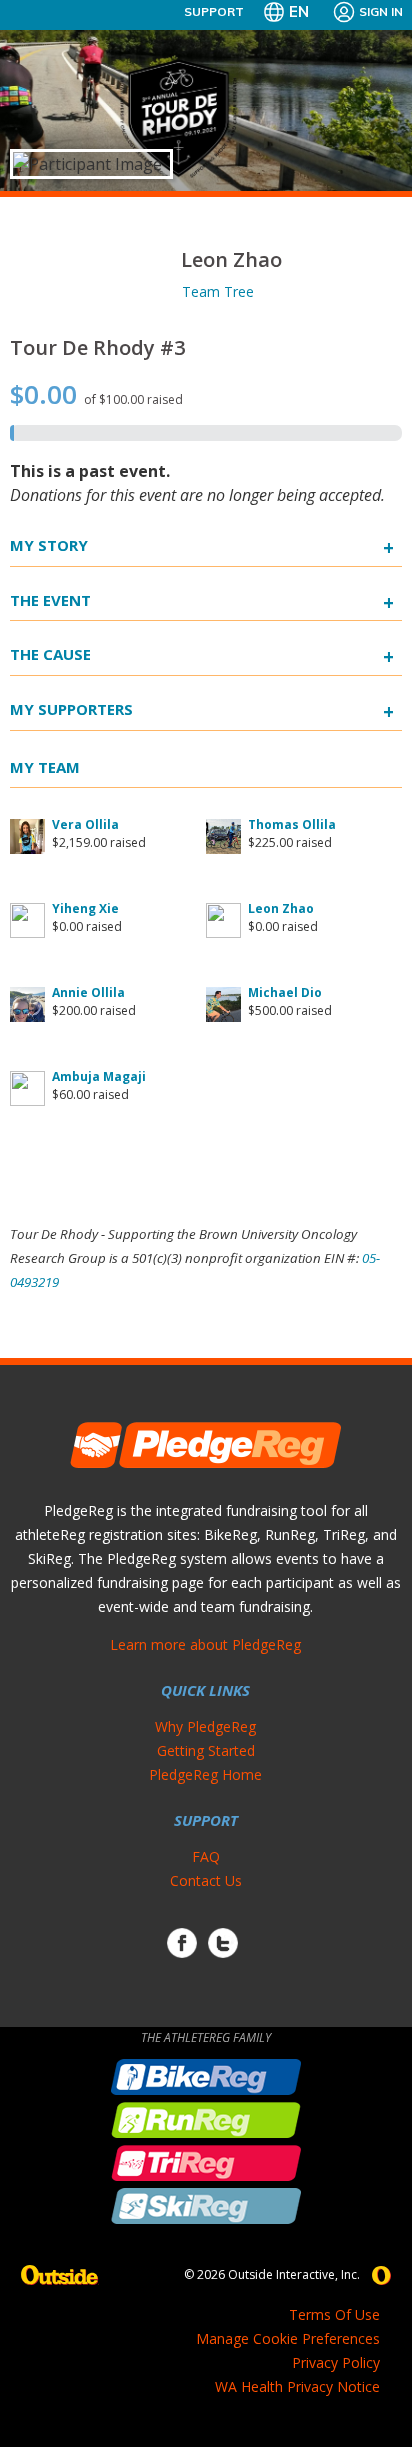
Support (214, 11)
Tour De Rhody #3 (97, 347)
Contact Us (206, 1880)
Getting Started (206, 1750)
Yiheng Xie (85, 908)
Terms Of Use (334, 2314)
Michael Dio (285, 992)
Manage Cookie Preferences (288, 2338)
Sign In (381, 11)
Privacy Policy (336, 2362)
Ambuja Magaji (99, 1076)
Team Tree (218, 291)
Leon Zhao (281, 908)
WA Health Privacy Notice (297, 2386)
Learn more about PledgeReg (205, 1644)
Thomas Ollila (292, 824)
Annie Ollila (88, 992)
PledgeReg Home (205, 1774)
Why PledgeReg (205, 1726)
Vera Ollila (85, 824)
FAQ (206, 1856)
